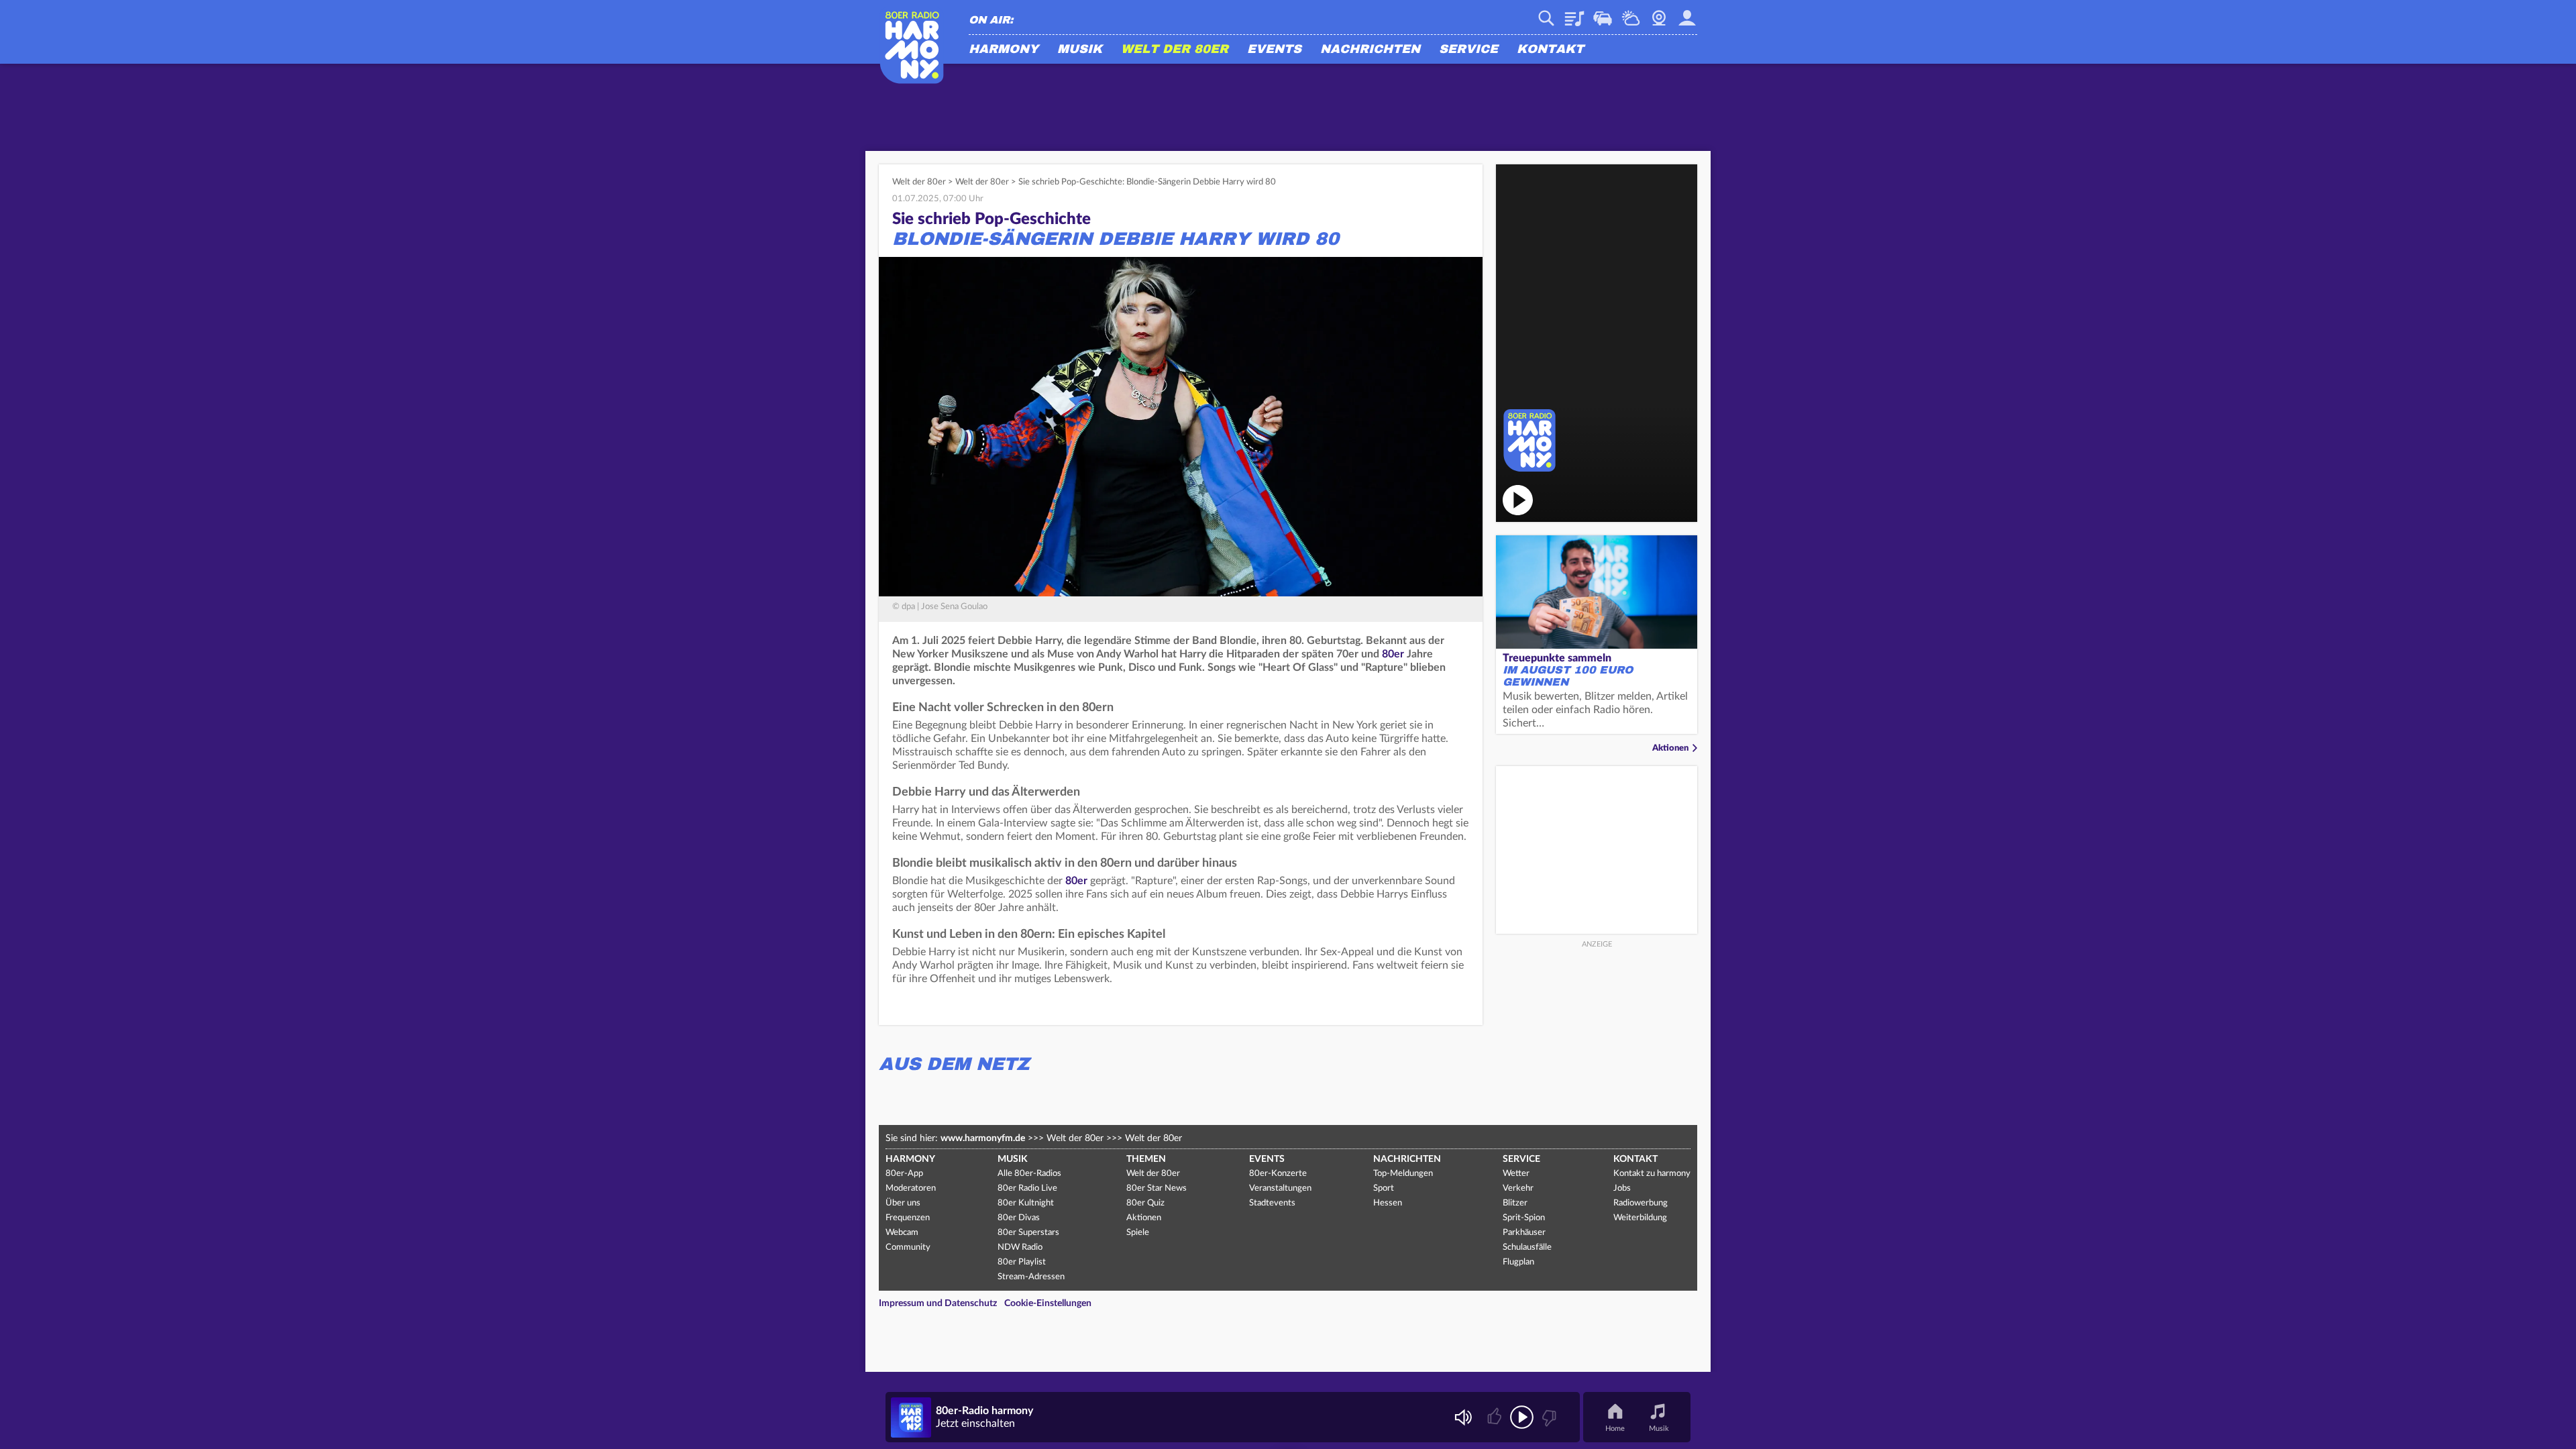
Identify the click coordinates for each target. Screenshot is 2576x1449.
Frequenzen (908, 1218)
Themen (1146, 1159)
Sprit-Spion (1524, 1218)
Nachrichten (1370, 50)
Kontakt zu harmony (1652, 1174)
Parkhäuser (1524, 1233)
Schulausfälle (1527, 1247)
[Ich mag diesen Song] (1496, 1417)
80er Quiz (1145, 1203)
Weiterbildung (1640, 1218)
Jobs (1622, 1188)
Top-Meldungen (1403, 1174)
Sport (1384, 1188)
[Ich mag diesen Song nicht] (1548, 1417)
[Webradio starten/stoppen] (1522, 1417)
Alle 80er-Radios (1029, 1174)
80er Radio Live (1027, 1188)
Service (1468, 50)
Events (1274, 50)
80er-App (904, 1174)
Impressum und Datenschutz (938, 1303)
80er (1393, 654)
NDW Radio (1020, 1247)
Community (908, 1247)
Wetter (1631, 13)
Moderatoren (911, 1188)
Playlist (1574, 13)
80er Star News (1157, 1188)
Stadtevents (1272, 1203)
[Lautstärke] (1463, 1417)
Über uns (903, 1203)
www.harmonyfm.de (983, 1138)
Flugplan (1518, 1262)
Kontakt (1550, 50)
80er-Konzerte (1278, 1174)
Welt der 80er (1175, 50)
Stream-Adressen (1031, 1277)
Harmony (1004, 50)
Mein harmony (1687, 13)
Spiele (1138, 1233)
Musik (1080, 50)
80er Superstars (1028, 1233)
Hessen (1388, 1203)
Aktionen (1670, 748)
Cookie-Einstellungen (1048, 1303)
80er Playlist (1022, 1262)
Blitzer (1515, 1203)
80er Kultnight (1026, 1203)
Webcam (1659, 13)
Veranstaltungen (1280, 1188)
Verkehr (1603, 13)
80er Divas (1019, 1218)
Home (1615, 1429)
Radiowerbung (1641, 1203)
